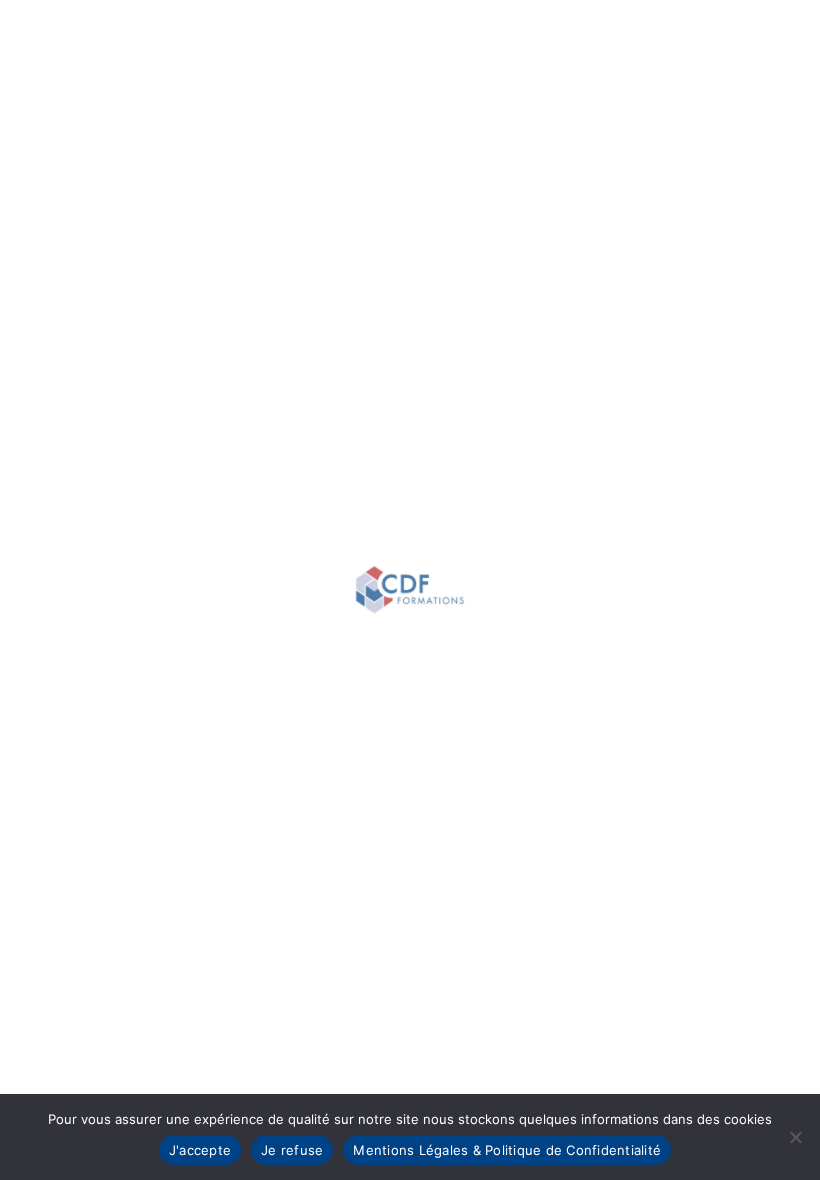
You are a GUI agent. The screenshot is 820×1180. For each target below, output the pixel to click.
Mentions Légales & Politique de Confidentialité (507, 1150)
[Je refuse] (795, 1137)
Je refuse (292, 1150)
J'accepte (200, 1150)
